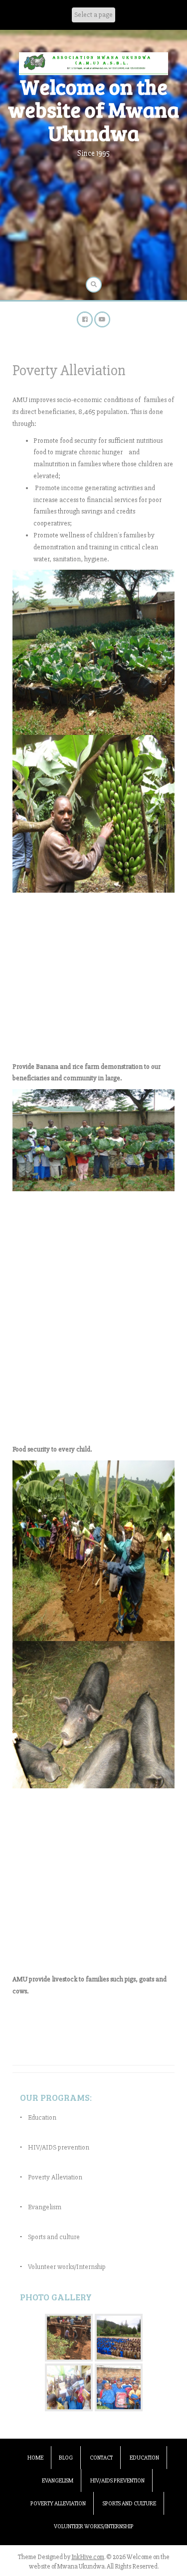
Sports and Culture (129, 2504)
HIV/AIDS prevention (59, 2147)
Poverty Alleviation (55, 2177)
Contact (101, 2458)
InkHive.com (88, 2557)
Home (35, 2458)
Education (42, 2117)
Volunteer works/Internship (67, 2267)
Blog (66, 2458)
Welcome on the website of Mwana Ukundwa (93, 109)
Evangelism (45, 2207)
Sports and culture (54, 2237)
